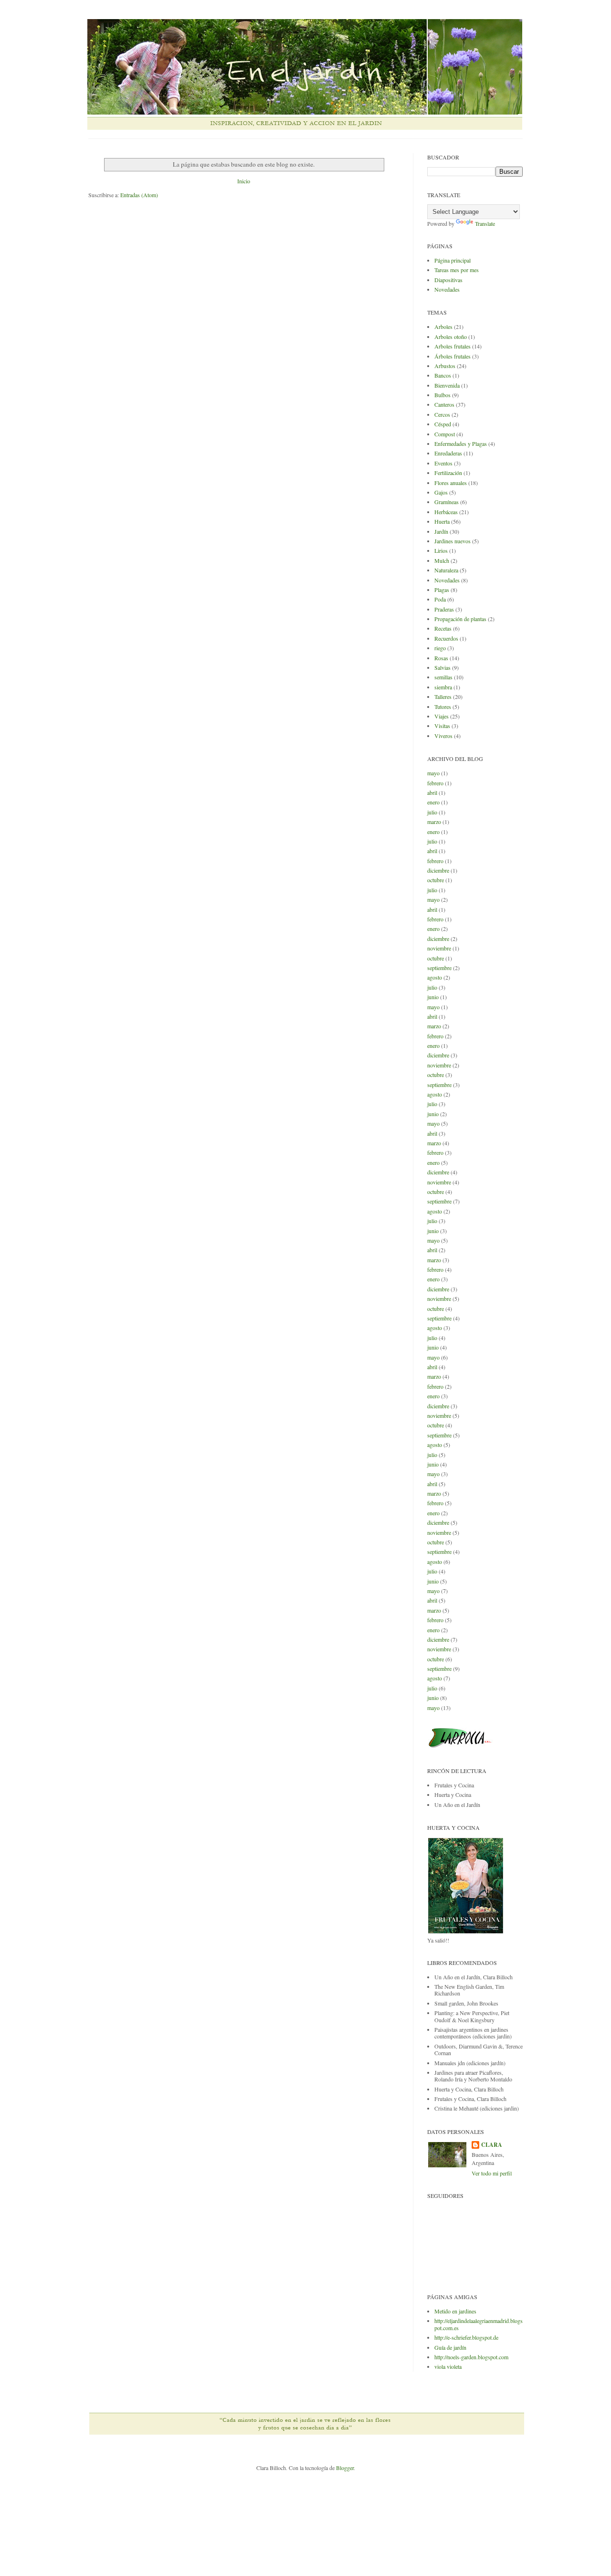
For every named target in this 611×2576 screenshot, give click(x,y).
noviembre (439, 948)
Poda (440, 599)
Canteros (444, 404)
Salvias (442, 667)
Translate (485, 223)
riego (440, 648)
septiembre (439, 968)
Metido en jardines (455, 2311)
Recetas (443, 628)
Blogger (345, 2468)
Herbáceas (446, 512)
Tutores (443, 707)
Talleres (443, 697)
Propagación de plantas (460, 619)
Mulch (442, 560)
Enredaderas (448, 453)
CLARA (492, 2145)
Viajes (442, 716)
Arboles (443, 327)
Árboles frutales (453, 356)
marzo (434, 822)
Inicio (244, 181)
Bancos (443, 375)
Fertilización (448, 473)
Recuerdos (446, 638)
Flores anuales (451, 483)
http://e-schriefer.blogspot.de (466, 2337)
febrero (435, 783)
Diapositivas (448, 280)
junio (433, 997)
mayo (433, 773)
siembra (443, 687)
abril (432, 792)
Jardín (441, 531)
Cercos (442, 414)
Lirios (441, 550)
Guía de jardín (450, 2347)
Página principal (453, 260)
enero (433, 802)
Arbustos (445, 366)
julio (432, 812)
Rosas (441, 658)
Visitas (442, 726)
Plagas (442, 590)
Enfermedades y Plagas (461, 443)
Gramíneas (447, 502)
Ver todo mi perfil (492, 2173)
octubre (436, 880)
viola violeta (448, 2366)
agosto (435, 977)
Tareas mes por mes (457, 270)
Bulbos (442, 395)
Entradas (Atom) (139, 195)
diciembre (438, 870)
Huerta (442, 521)
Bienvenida (447, 385)
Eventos (443, 463)
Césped (443, 424)
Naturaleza (446, 570)
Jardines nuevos (453, 541)
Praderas (444, 609)
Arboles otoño (451, 337)
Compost (445, 434)
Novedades (447, 289)
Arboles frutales (453, 346)
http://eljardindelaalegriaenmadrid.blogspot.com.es (479, 2324)
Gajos (441, 492)
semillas (443, 677)
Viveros (443, 736)
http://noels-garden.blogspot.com (471, 2357)
